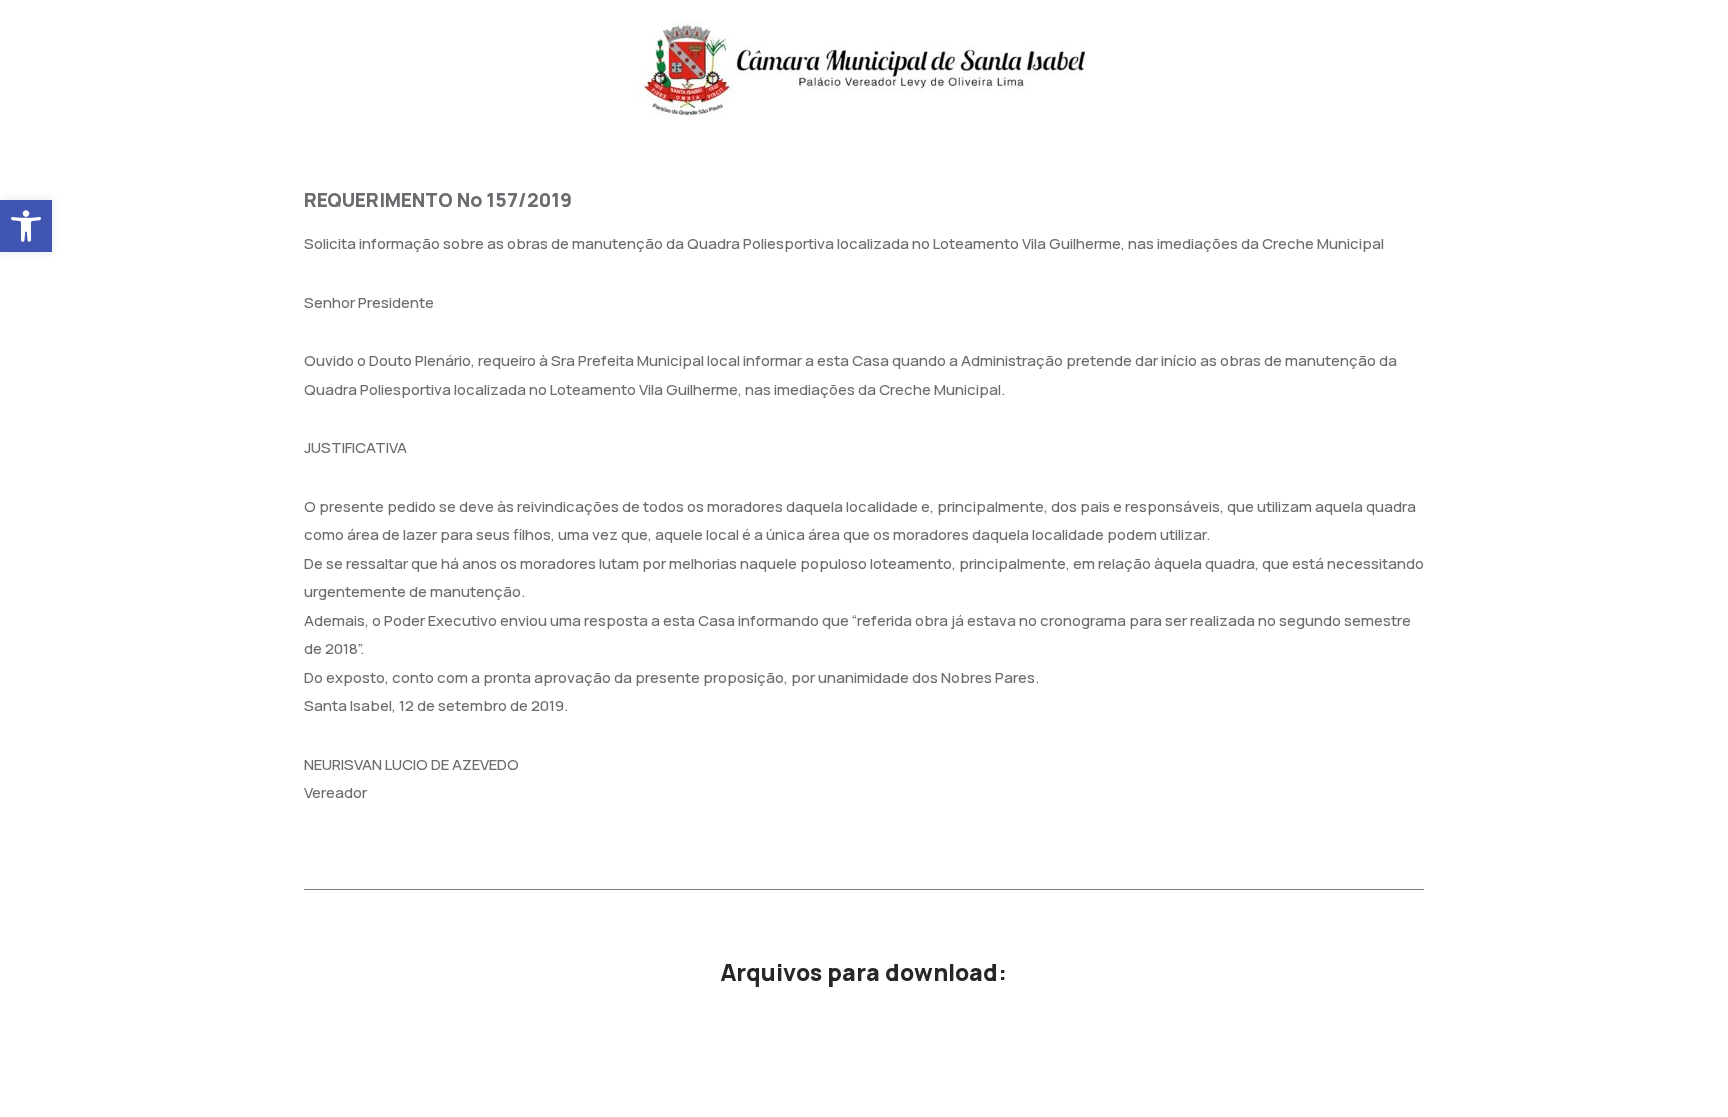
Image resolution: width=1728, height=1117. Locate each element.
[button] (26, 226)
